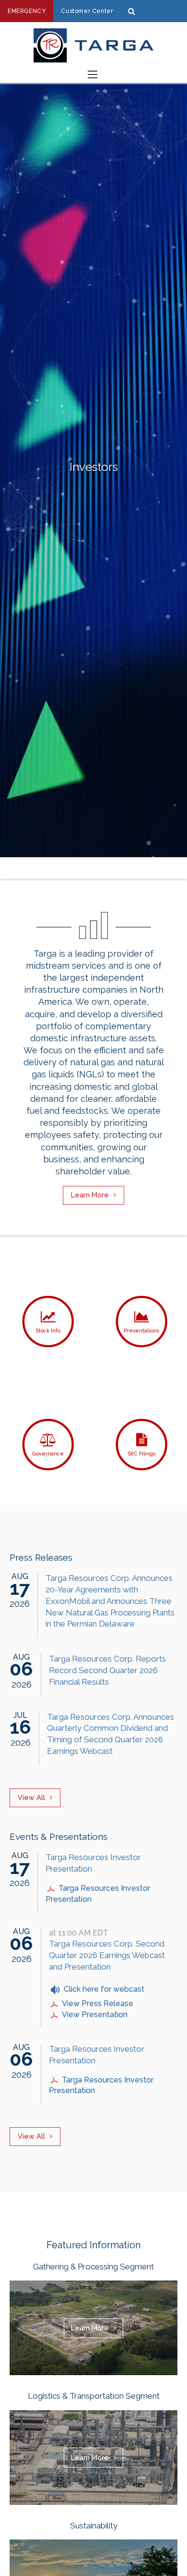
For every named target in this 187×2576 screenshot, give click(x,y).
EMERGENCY (27, 11)
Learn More (90, 1195)
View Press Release (98, 2003)
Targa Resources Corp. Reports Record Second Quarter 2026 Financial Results (107, 1670)
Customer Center (87, 11)
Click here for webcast (104, 1989)
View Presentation (95, 2015)
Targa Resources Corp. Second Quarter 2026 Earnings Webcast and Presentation (107, 1955)
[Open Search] (93, 74)
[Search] (132, 11)
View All (31, 1797)
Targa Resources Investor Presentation (98, 1894)
